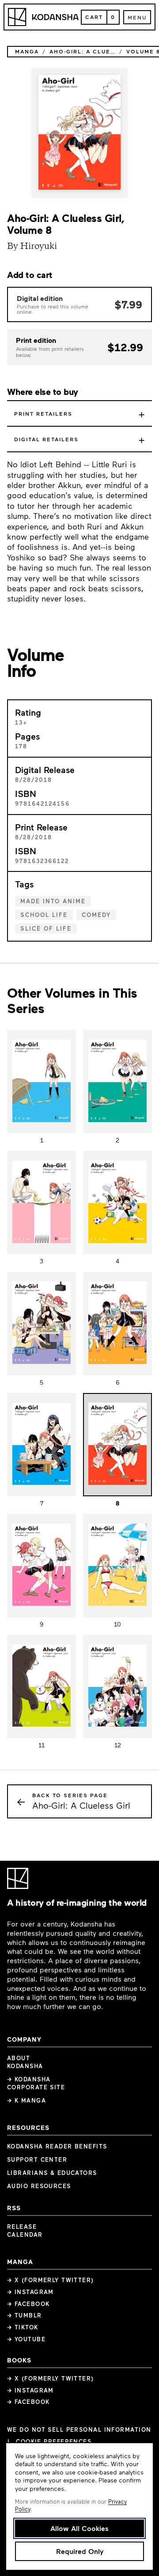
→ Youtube (26, 2339)
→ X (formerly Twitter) (51, 2280)
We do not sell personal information (79, 2430)
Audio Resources (39, 2186)
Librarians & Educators (52, 2173)
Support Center (37, 2159)
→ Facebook (28, 2304)
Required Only (80, 2551)
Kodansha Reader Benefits (57, 2146)
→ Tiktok (23, 2327)
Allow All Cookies (79, 2528)
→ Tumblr (25, 2315)
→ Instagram (30, 2292)
